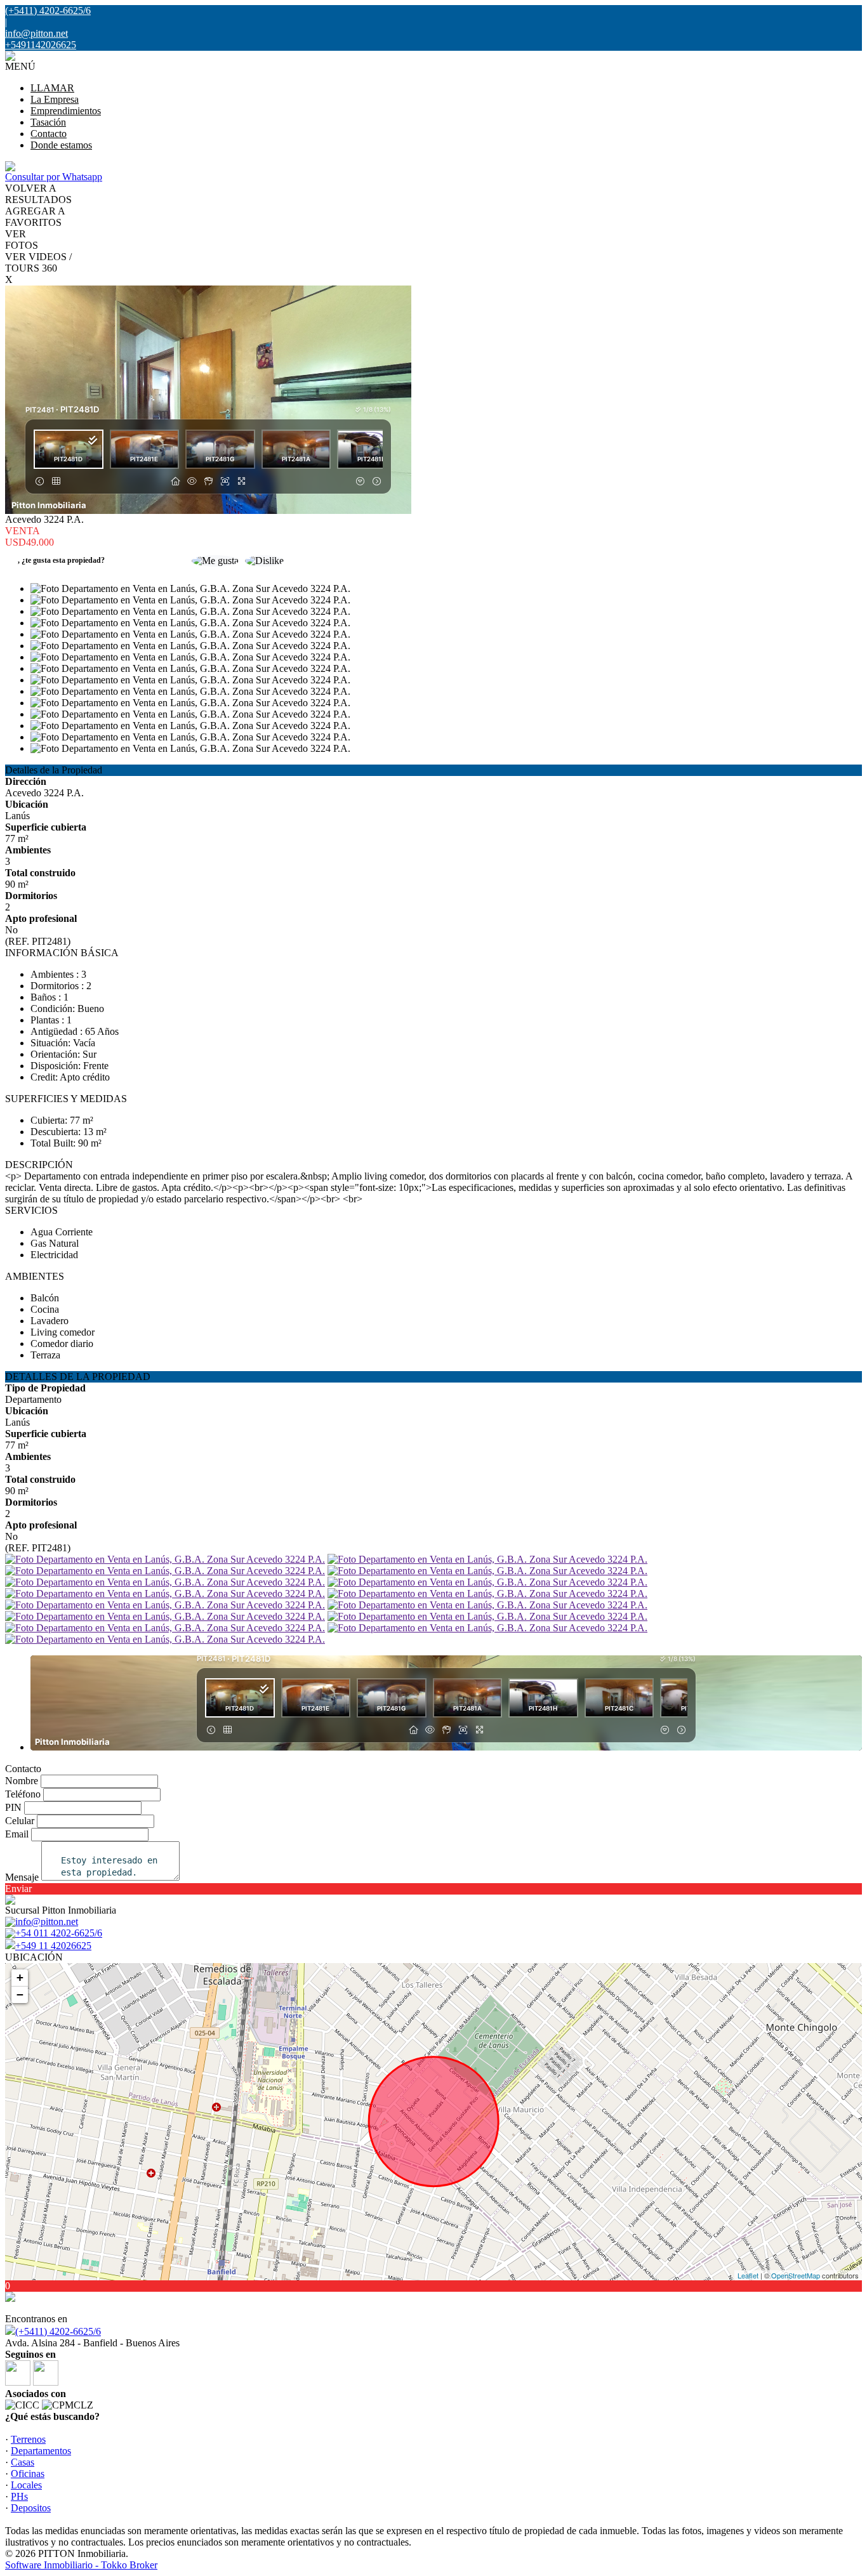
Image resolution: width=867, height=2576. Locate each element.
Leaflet (748, 2275)
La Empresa (55, 99)
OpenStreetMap (796, 2275)
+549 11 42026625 (53, 1946)
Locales (26, 2485)
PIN (13, 1807)
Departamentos (41, 2451)
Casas (23, 2462)
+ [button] (20, 1977)
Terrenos (28, 2439)
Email (17, 1834)
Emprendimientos (66, 111)
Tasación (48, 122)
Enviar (18, 1889)
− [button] (20, 1994)
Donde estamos (61, 145)
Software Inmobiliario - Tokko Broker (81, 2565)
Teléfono (23, 1794)
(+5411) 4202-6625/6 (58, 2331)
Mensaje (22, 1877)
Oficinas (28, 2474)
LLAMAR (52, 88)
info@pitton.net (36, 33)
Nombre (22, 1781)
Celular (20, 1821)
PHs (19, 2496)
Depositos (31, 2508)
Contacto (49, 134)
